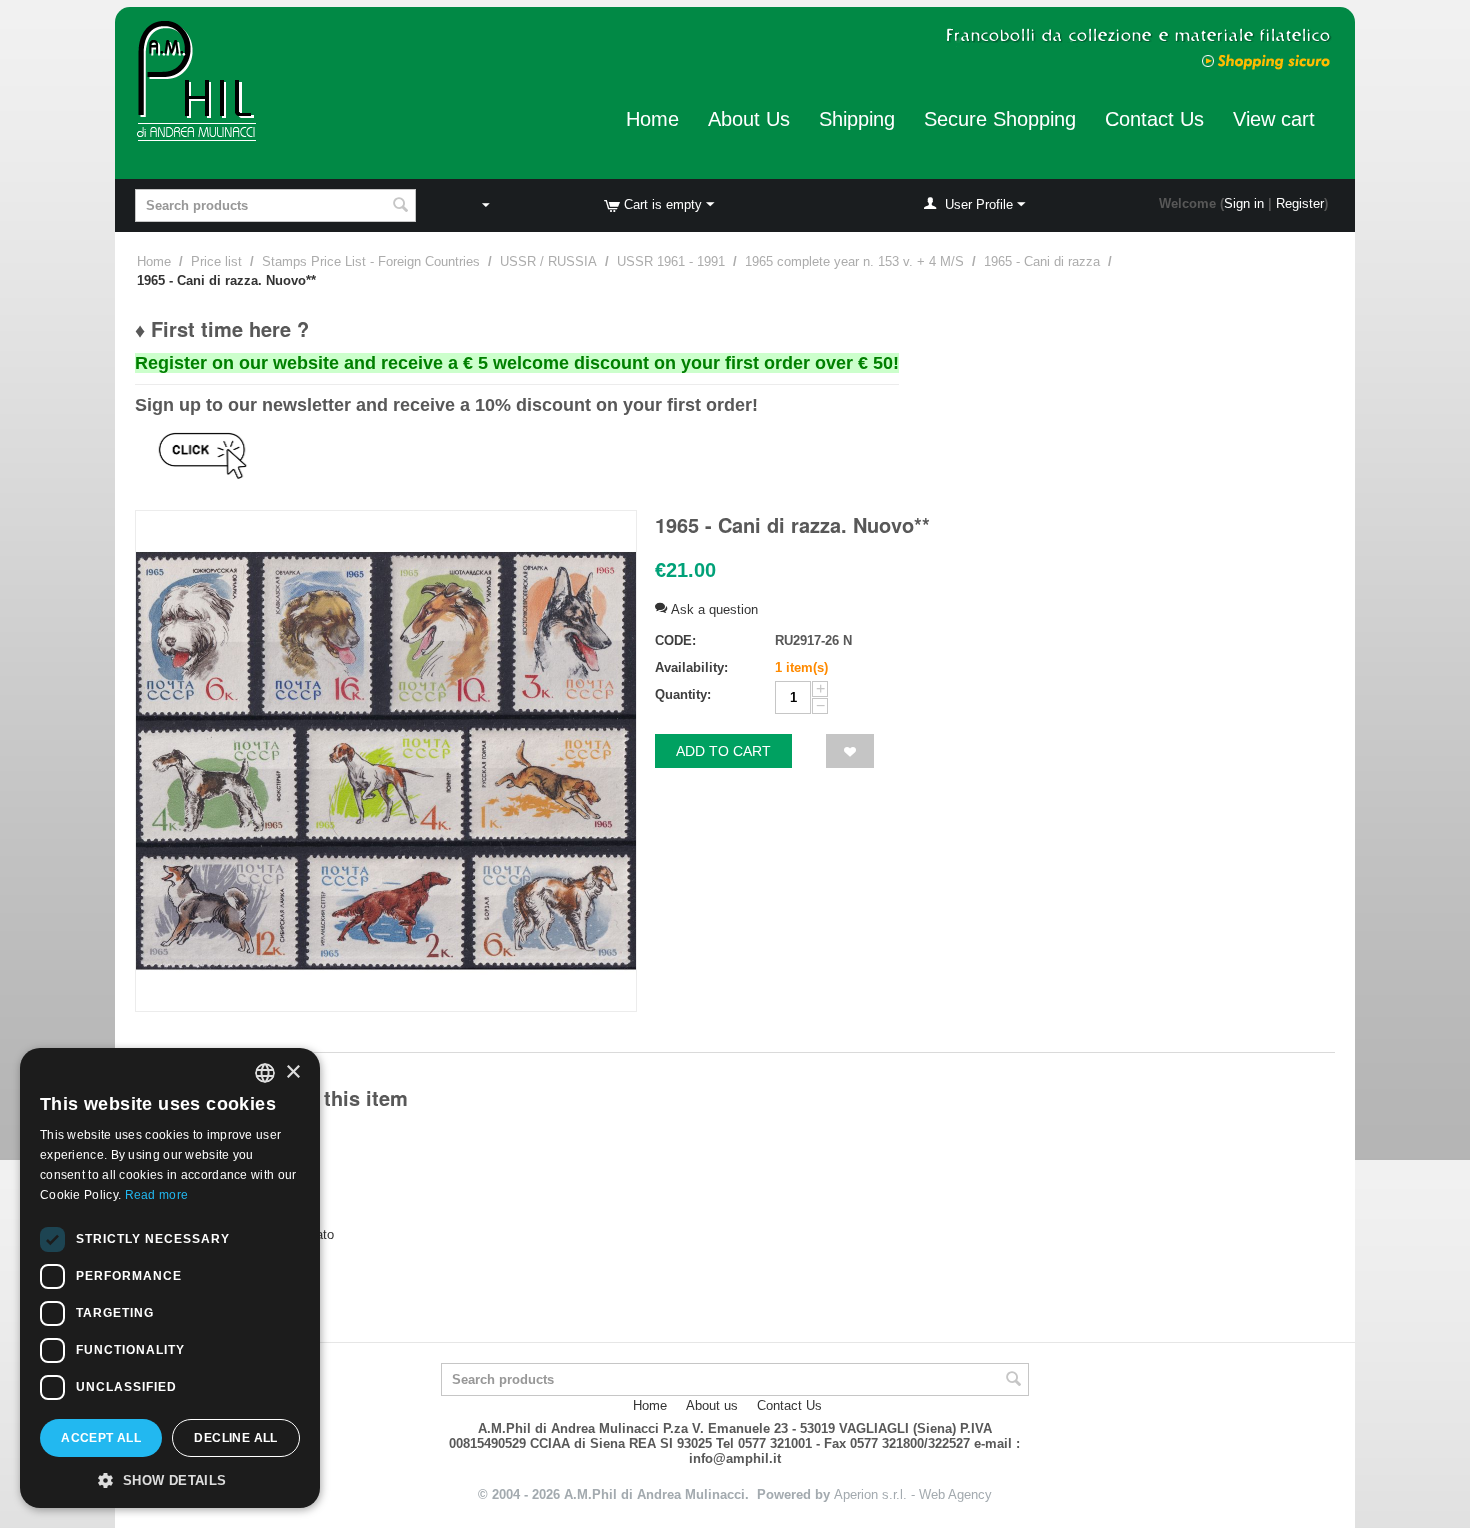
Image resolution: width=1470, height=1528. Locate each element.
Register (1300, 203)
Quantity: (683, 694)
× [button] (292, 1072)
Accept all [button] (101, 1438)
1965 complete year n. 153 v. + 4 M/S (854, 261)
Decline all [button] (235, 1438)
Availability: (691, 667)
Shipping (857, 119)
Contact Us (1154, 119)
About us (712, 1405)
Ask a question (712, 609)
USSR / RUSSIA (548, 261)
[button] (170, 1479)
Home (652, 119)
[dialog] (170, 1278)
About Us (749, 119)
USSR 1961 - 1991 (671, 261)
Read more (157, 1195)
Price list (216, 261)
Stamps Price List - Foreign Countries (371, 261)
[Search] (401, 207)
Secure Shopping (1000, 119)
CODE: (675, 640)
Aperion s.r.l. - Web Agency (913, 1494)
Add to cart (723, 751)
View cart (1274, 119)
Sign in (1244, 203)
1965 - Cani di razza (1042, 261)
